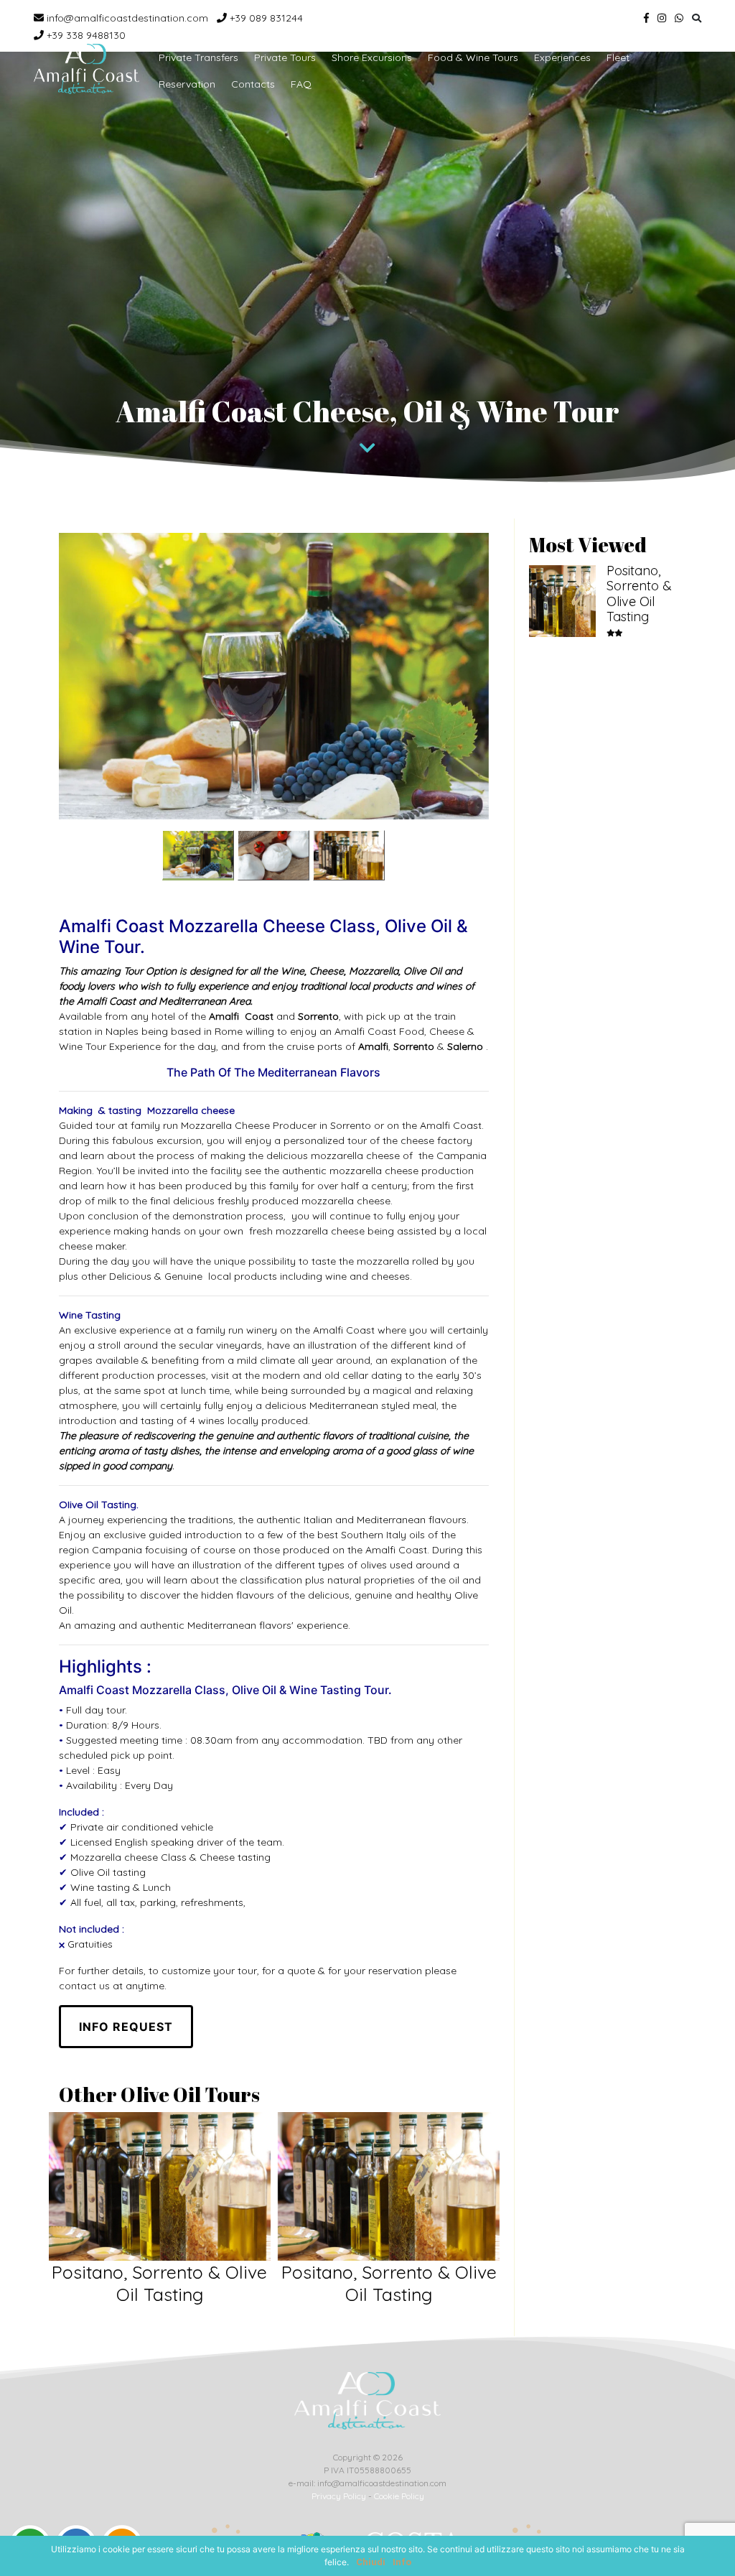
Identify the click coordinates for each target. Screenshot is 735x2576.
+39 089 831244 (265, 18)
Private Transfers (198, 57)
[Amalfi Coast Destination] (86, 69)
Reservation (187, 84)
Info (402, 2562)
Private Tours (285, 57)
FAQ (301, 84)
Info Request (126, 2027)
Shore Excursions (372, 57)
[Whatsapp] (679, 18)
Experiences (562, 57)
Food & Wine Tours (473, 57)
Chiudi (371, 2562)
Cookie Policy (399, 2496)
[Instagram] (662, 18)
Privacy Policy (339, 2496)
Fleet (618, 57)
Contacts (253, 84)
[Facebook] (646, 18)
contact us (84, 1986)
